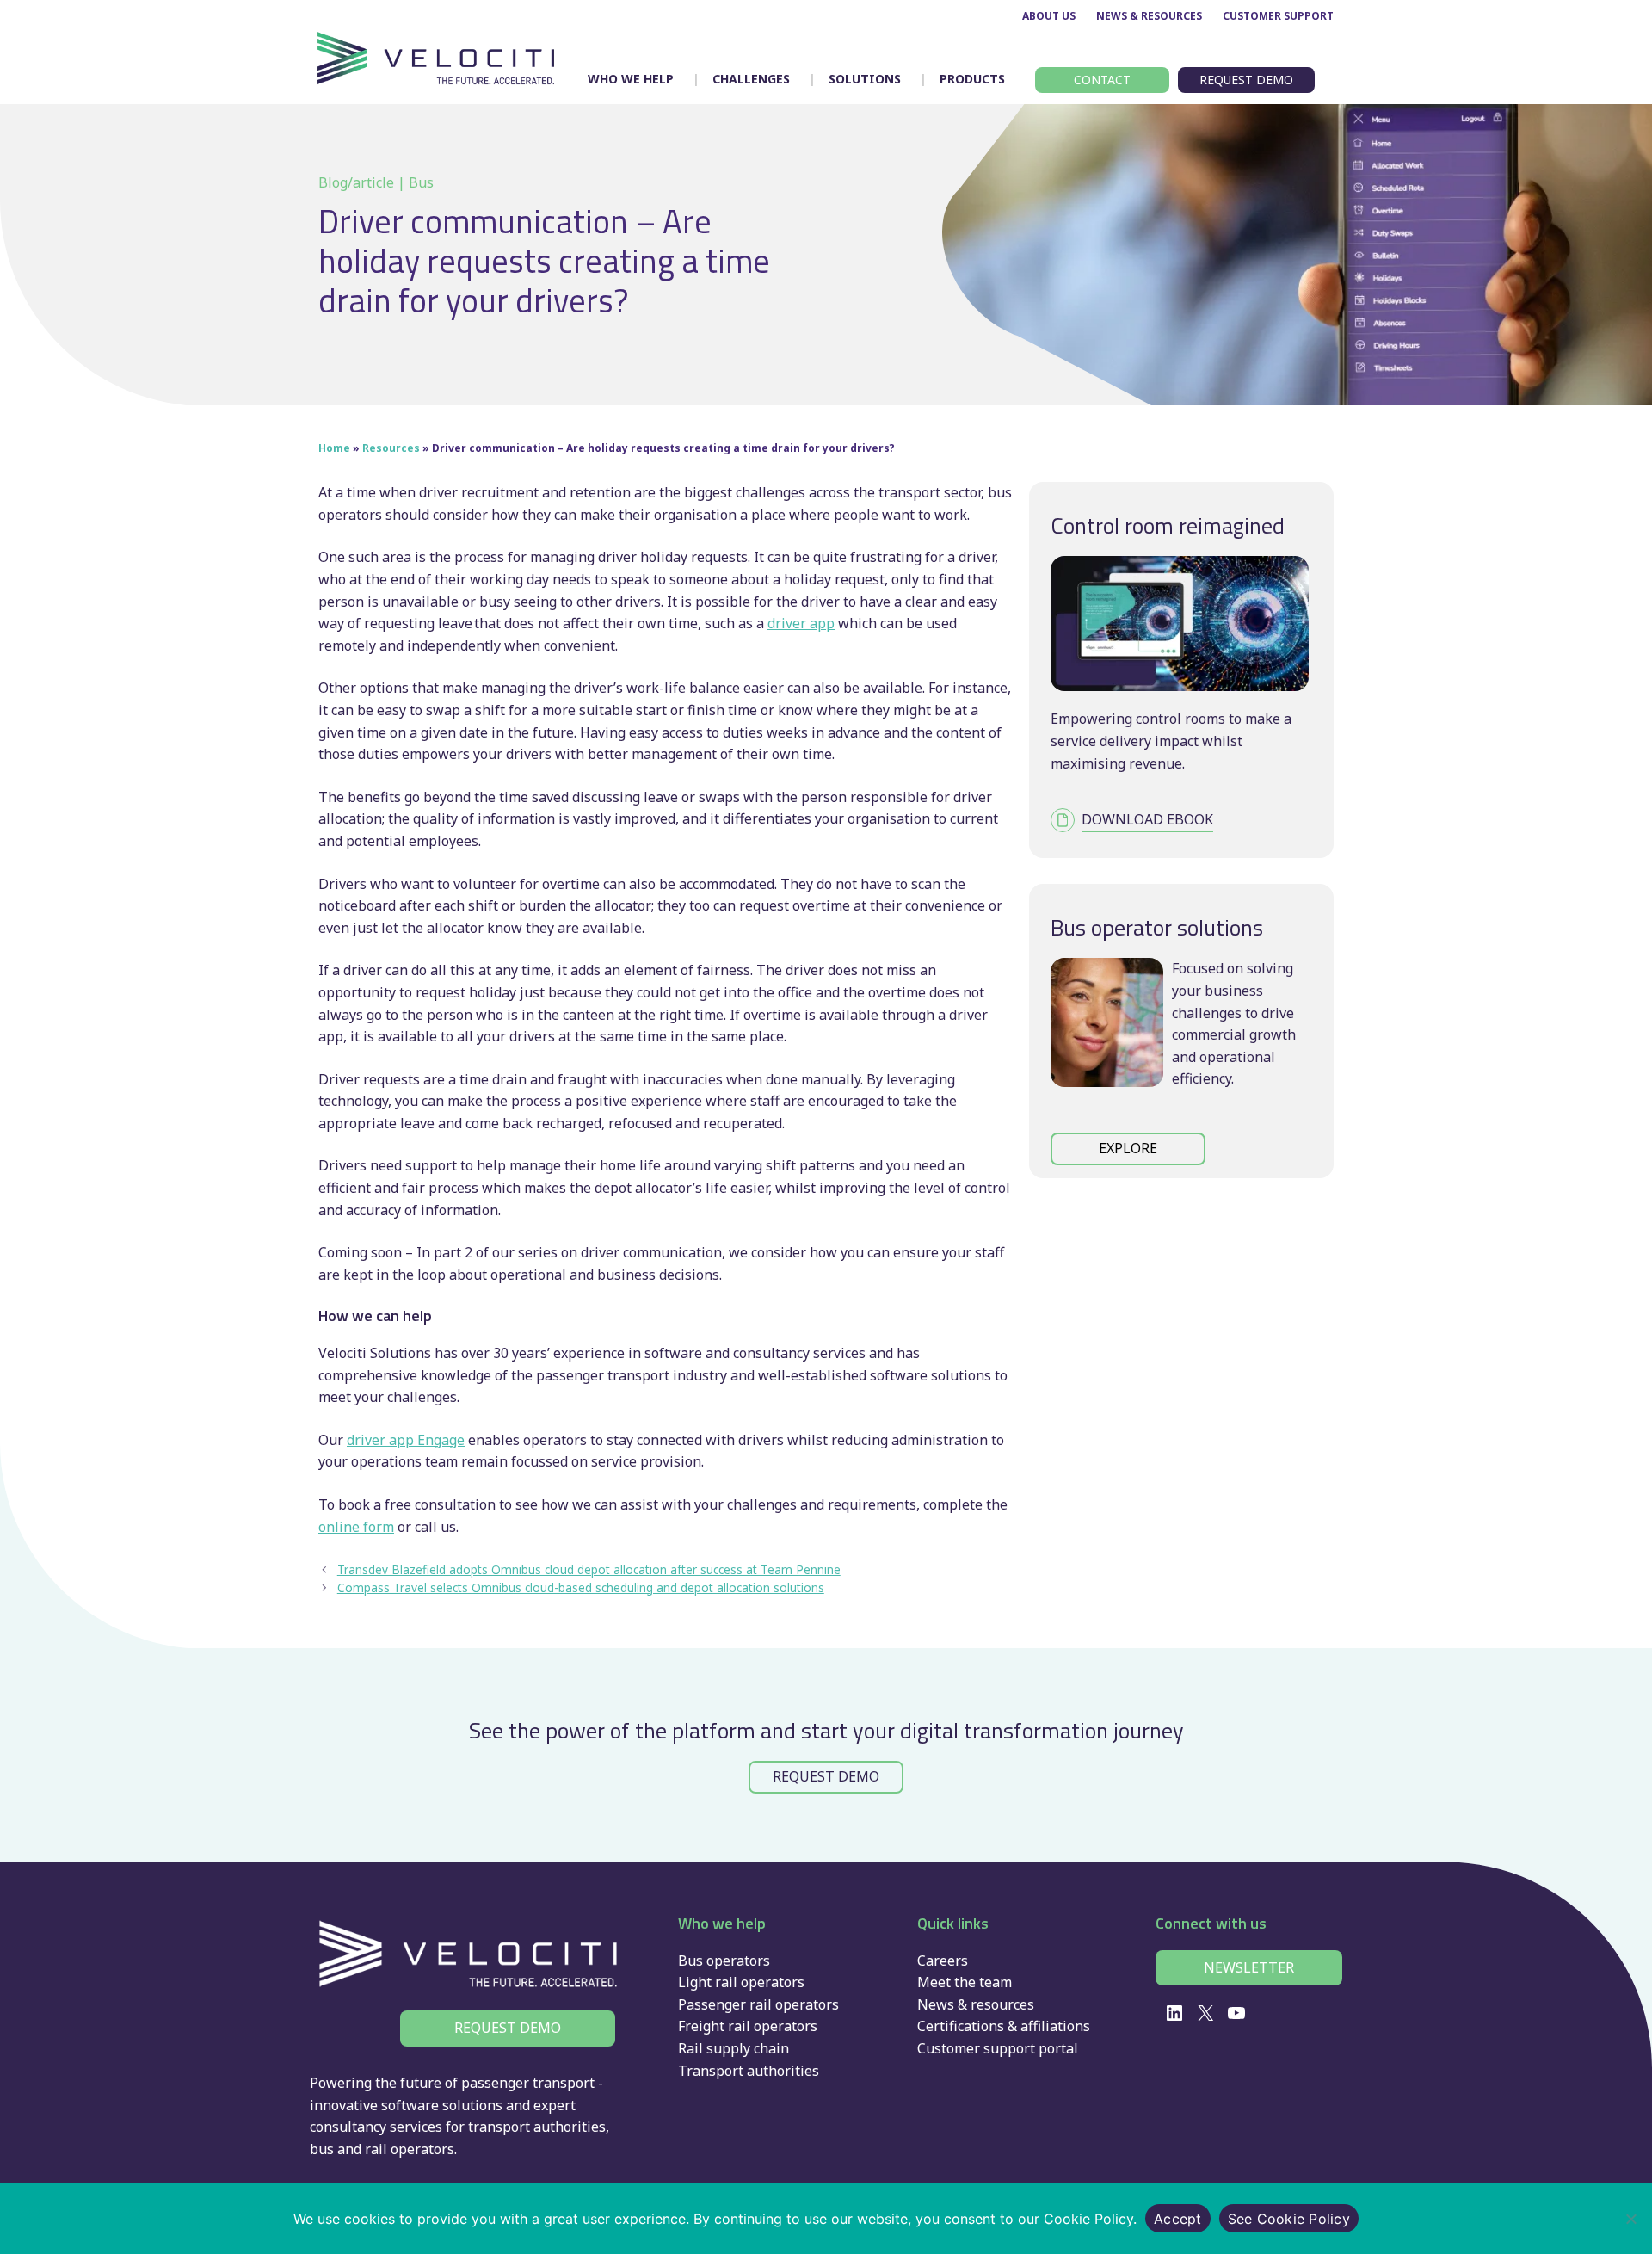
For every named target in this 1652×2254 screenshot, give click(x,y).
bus (322, 2149)
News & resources (976, 2004)
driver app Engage (406, 1440)
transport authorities (537, 2127)
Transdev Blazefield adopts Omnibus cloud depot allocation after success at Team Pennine (589, 1569)
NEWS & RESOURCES (1149, 16)
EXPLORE (1128, 1148)
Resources (391, 448)
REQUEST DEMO (826, 1776)
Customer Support (1278, 16)
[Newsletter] (1249, 1968)
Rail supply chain (734, 2048)
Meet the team (965, 1982)
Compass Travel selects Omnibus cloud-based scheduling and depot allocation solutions (581, 1587)
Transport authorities (749, 2071)
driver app (801, 623)
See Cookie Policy (1289, 2219)
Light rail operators (741, 1982)
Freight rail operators (748, 2026)
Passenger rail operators (758, 2004)
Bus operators (724, 1961)
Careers (943, 1961)
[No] (1630, 2219)
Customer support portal (998, 2048)
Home (334, 448)
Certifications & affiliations (1004, 2026)
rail (376, 2149)
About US (1049, 16)
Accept (1178, 2219)
